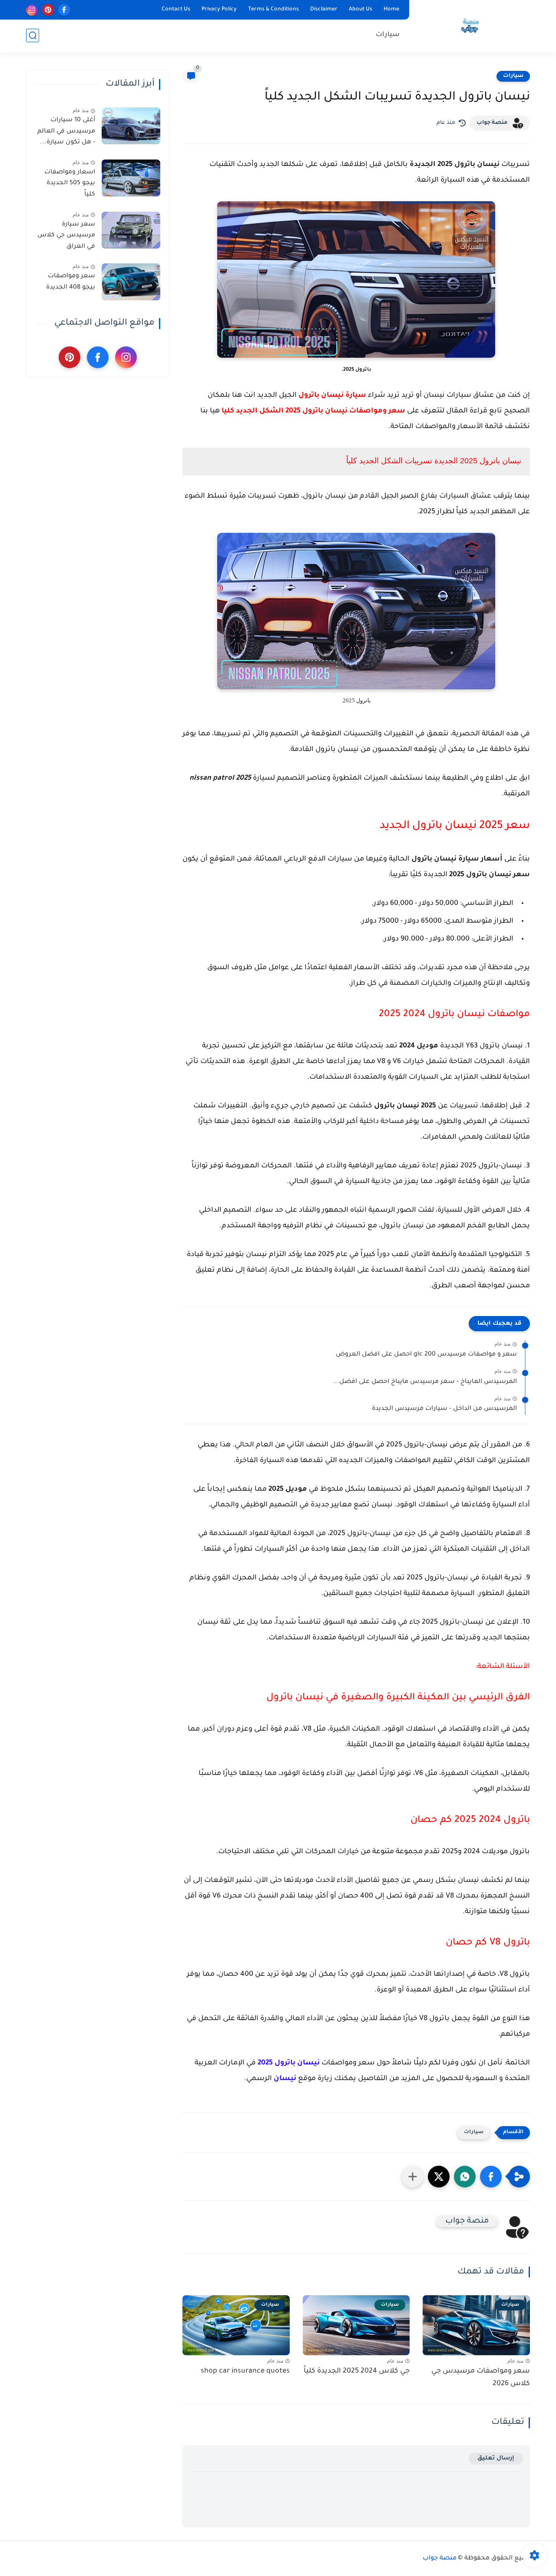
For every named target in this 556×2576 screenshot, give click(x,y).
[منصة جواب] (471, 25)
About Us (361, 10)
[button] (491, 2177)
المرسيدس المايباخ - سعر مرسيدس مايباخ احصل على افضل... (425, 1382)
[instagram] (32, 10)
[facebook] (64, 10)
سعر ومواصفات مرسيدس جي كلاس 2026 (481, 2378)
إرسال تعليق (496, 2458)
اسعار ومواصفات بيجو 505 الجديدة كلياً (70, 184)
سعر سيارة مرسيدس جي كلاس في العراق (66, 236)
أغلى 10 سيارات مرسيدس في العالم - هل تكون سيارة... (66, 131)
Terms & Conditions (273, 10)
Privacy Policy (219, 10)
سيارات (388, 35)
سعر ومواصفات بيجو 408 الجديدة (71, 282)
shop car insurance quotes (245, 2371)
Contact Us (176, 10)
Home (391, 10)
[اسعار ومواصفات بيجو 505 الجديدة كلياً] (131, 178)
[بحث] (33, 35)
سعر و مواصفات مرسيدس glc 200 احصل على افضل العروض (426, 1355)
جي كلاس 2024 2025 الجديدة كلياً (357, 2371)
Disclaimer (324, 10)
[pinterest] (48, 10)
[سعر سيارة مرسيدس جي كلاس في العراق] (131, 230)
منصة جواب (492, 123)
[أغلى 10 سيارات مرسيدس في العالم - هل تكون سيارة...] (131, 126)
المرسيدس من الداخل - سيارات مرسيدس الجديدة (444, 1409)
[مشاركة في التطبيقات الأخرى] (413, 2177)
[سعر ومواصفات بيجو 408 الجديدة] (131, 282)
